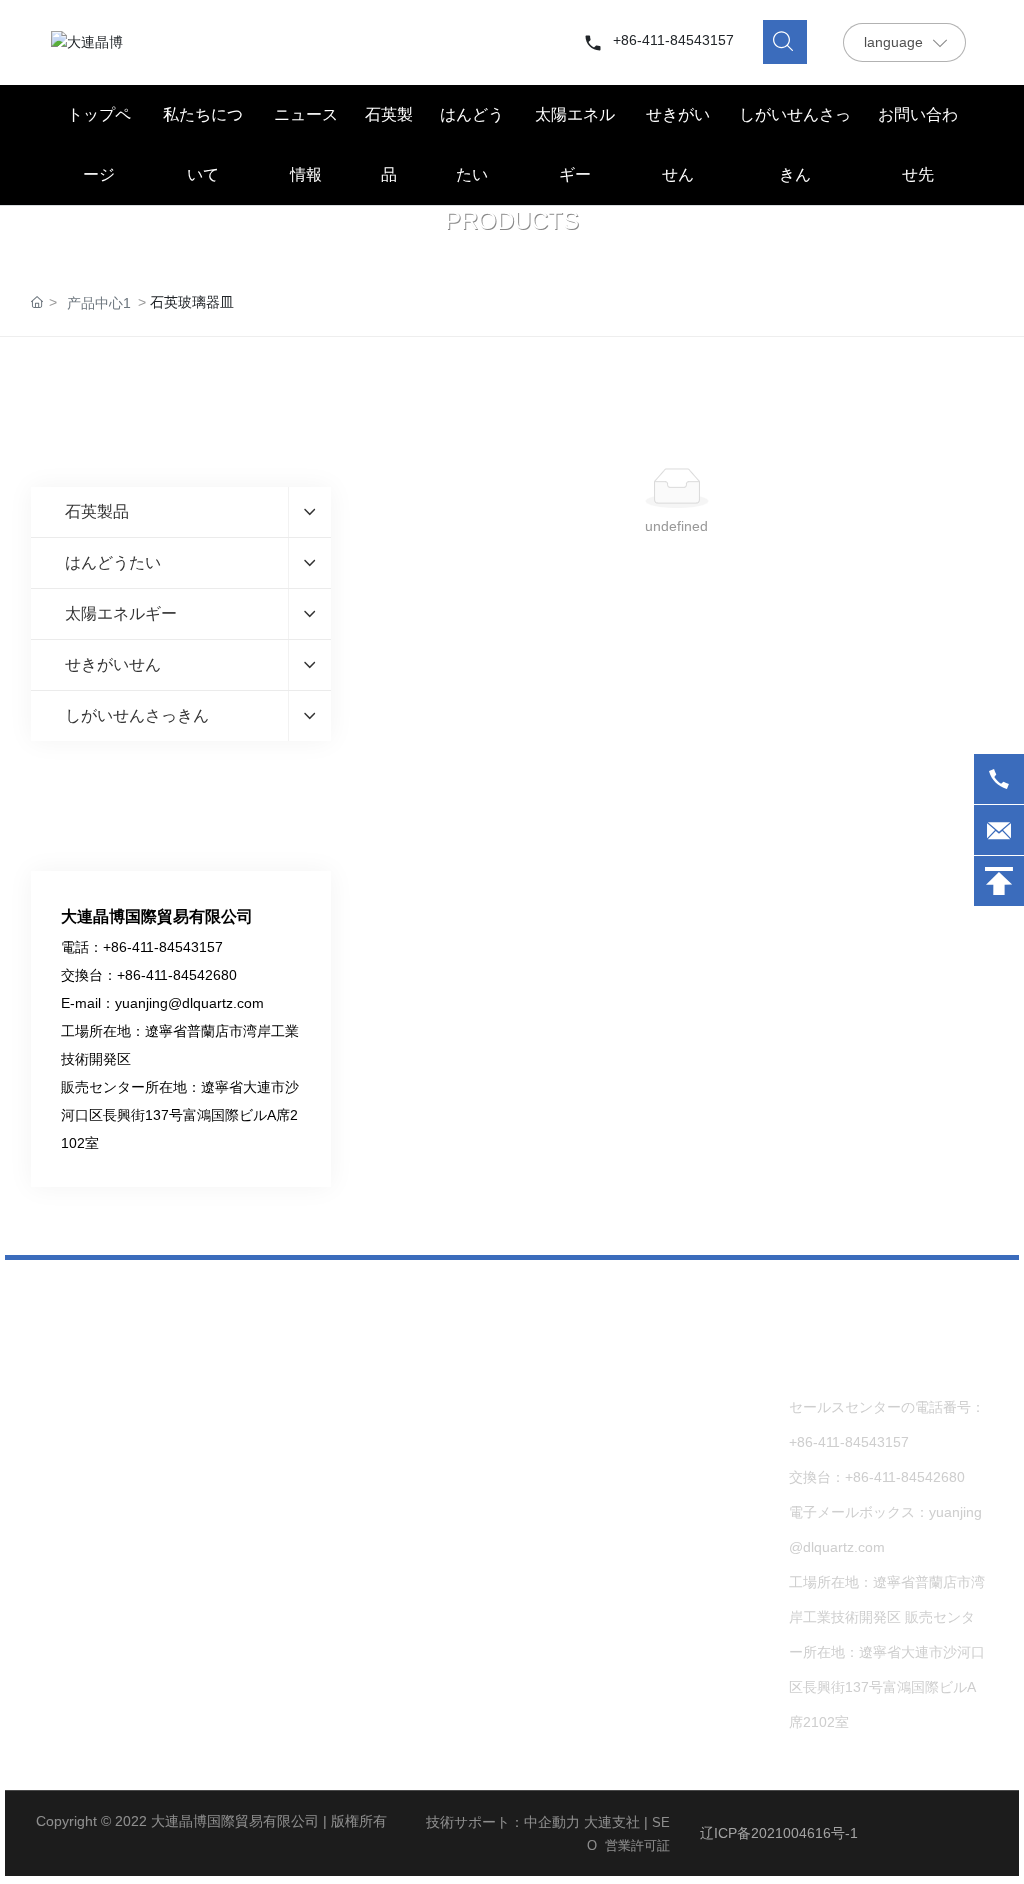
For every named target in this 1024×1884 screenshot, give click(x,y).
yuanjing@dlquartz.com (189, 1003)
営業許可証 (637, 1845)
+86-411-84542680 (177, 975)
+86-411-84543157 (673, 40)
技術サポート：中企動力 (503, 1822)
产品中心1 (99, 303)
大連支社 (612, 1822)
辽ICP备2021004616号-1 (779, 1833)
